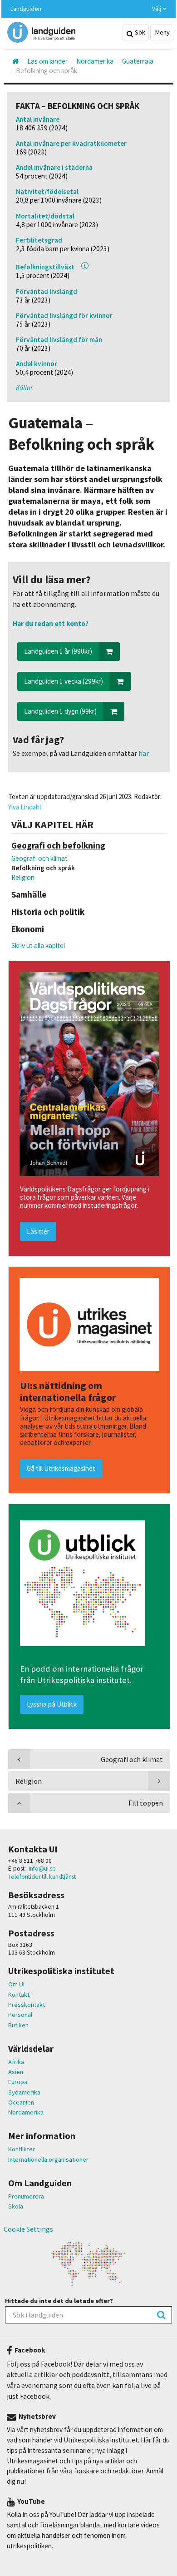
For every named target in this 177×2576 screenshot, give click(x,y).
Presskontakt (27, 2005)
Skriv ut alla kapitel (38, 946)
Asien (16, 2072)
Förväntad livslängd (47, 291)
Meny (162, 32)
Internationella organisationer (48, 2159)
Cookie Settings (28, 2229)
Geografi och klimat (39, 858)
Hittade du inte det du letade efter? (59, 2301)
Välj (157, 9)
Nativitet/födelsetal (47, 191)
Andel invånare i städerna (54, 167)
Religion (23, 877)
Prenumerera (26, 2196)
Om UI (16, 1984)
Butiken (18, 2025)
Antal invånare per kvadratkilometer (71, 143)
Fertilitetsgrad (39, 240)
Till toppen (145, 1803)
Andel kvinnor (37, 364)
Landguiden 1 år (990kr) (58, 651)
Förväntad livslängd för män (59, 340)
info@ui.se (42, 1869)
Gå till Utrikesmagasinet (61, 1468)
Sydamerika (24, 2092)
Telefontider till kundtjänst (42, 1877)
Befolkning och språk (43, 868)
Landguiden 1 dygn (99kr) (60, 711)
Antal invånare (38, 119)
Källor (24, 388)
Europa (18, 2082)
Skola (16, 2206)
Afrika (16, 2062)
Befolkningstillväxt (45, 267)
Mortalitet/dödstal (45, 216)
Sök (139, 32)
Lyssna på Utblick (52, 1704)
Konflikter (22, 2149)
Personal (20, 2015)
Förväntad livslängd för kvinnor (64, 315)
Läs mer (38, 1231)
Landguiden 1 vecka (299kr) (64, 681)
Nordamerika (26, 2112)
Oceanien (21, 2102)
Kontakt (19, 1995)
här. (143, 753)
